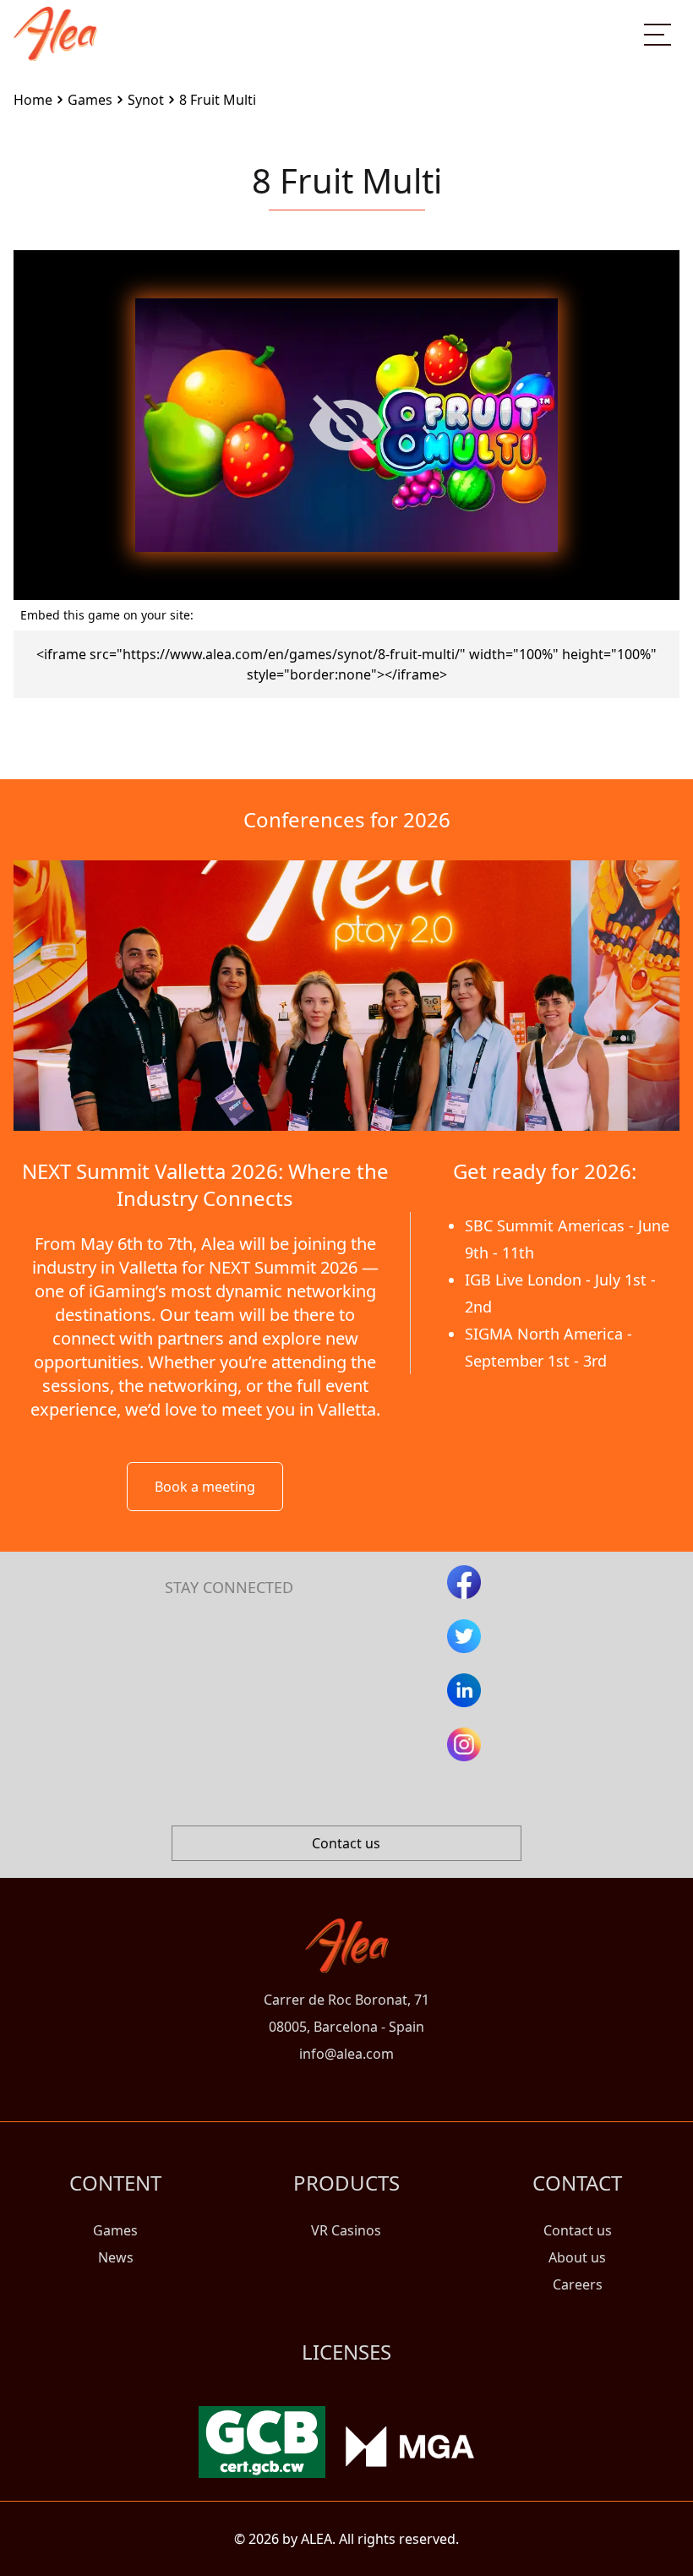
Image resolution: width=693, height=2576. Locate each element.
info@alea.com (346, 2054)
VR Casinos (346, 2230)
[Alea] (55, 20)
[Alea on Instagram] (464, 1744)
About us (577, 2257)
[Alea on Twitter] (464, 1636)
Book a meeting (205, 1487)
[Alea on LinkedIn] (464, 1690)
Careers (578, 2284)
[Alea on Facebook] (464, 1582)
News (116, 2257)
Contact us (346, 1843)
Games (115, 2230)
